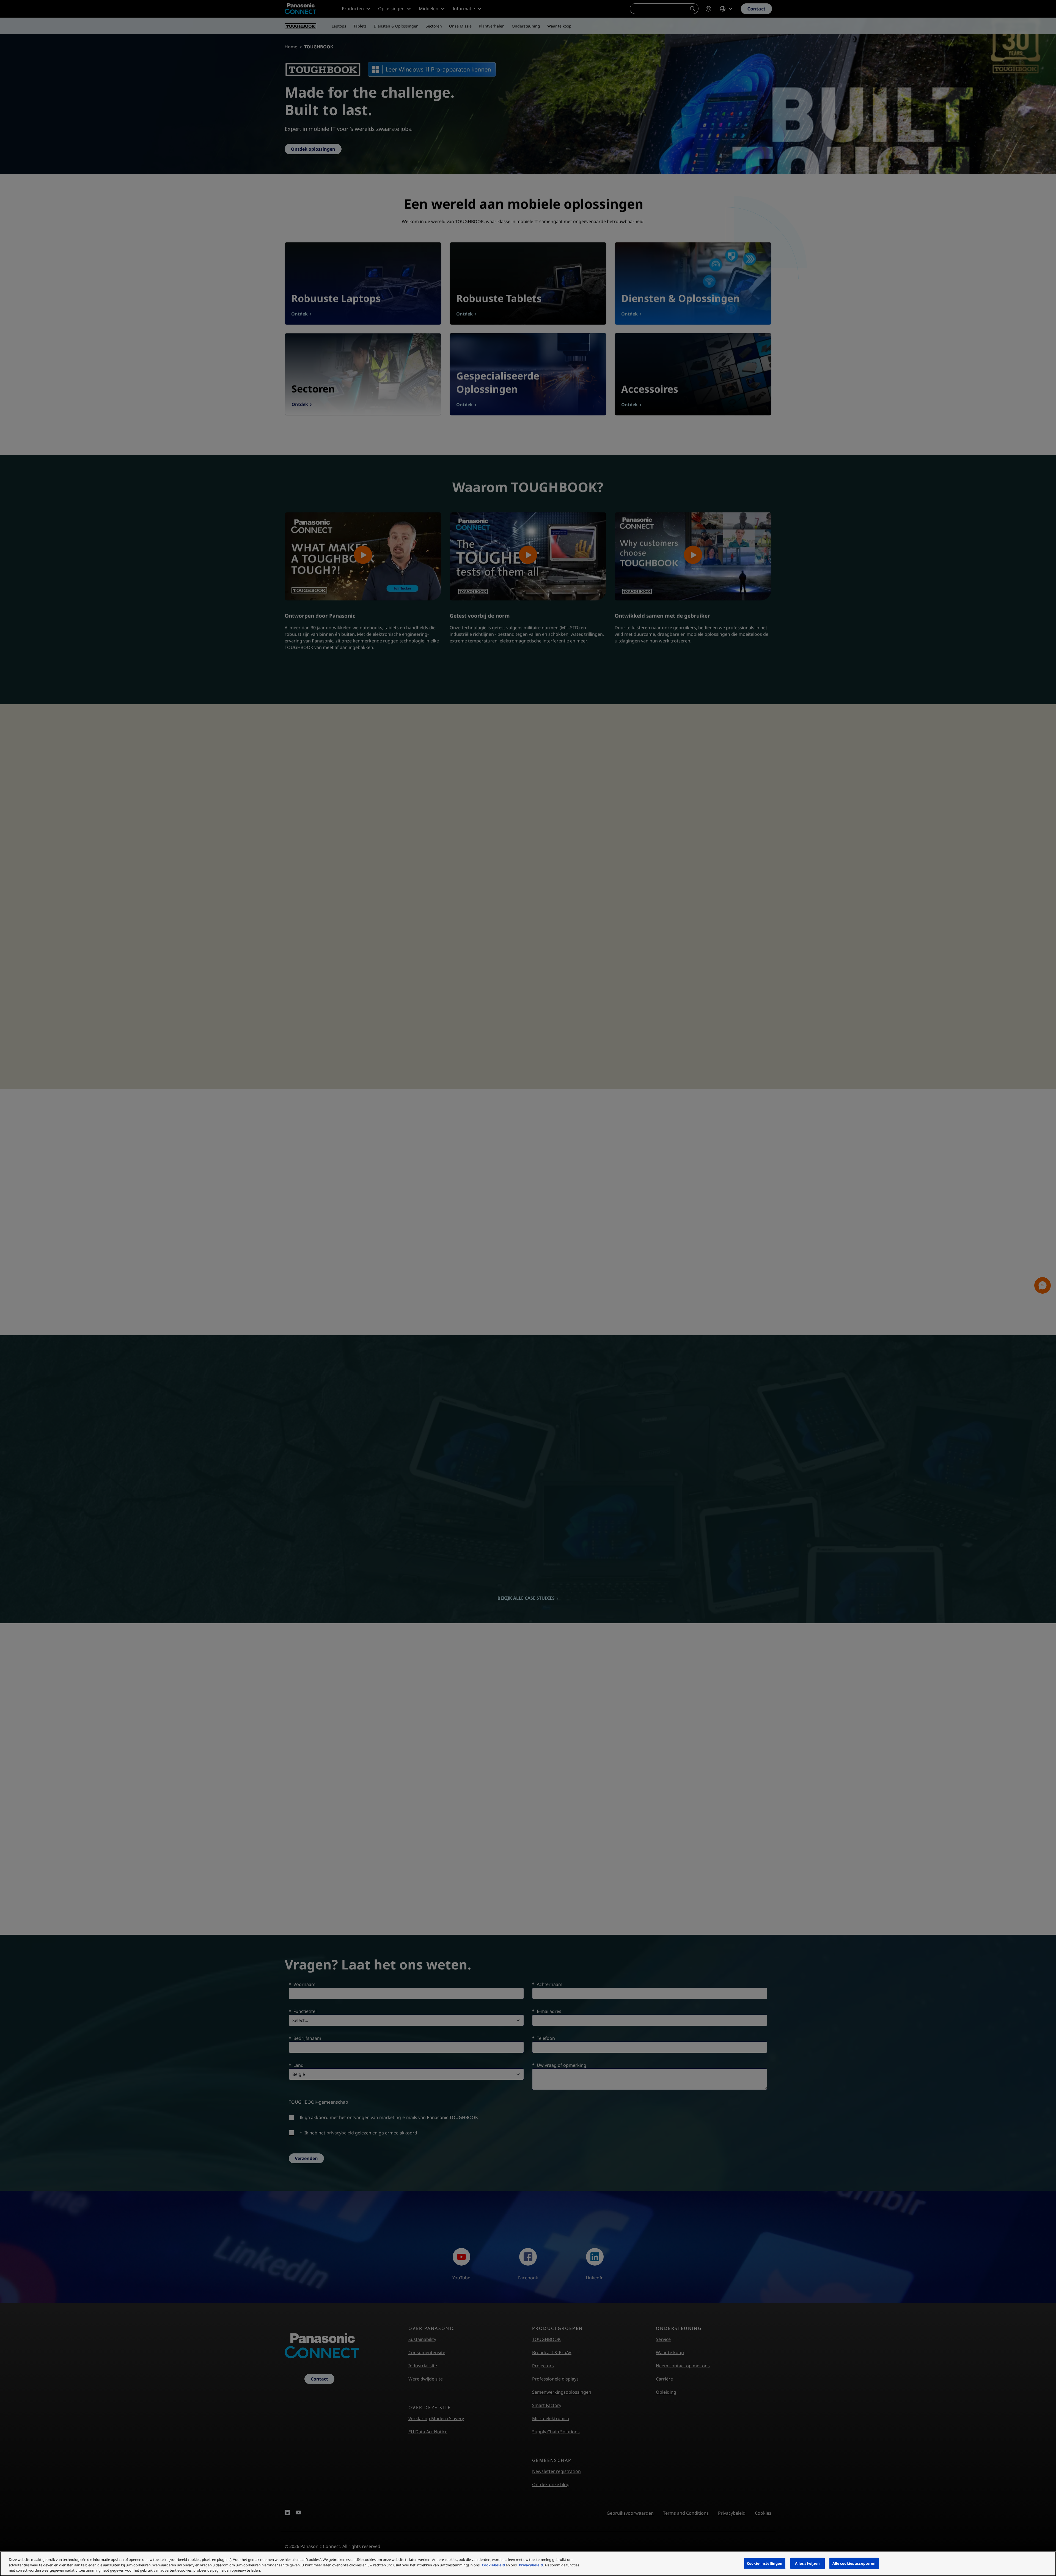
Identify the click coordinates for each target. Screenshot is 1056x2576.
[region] (528, 2564)
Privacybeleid (531, 2565)
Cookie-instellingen (765, 2563)
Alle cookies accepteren (854, 2563)
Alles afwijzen (808, 2563)
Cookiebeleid (493, 2565)
